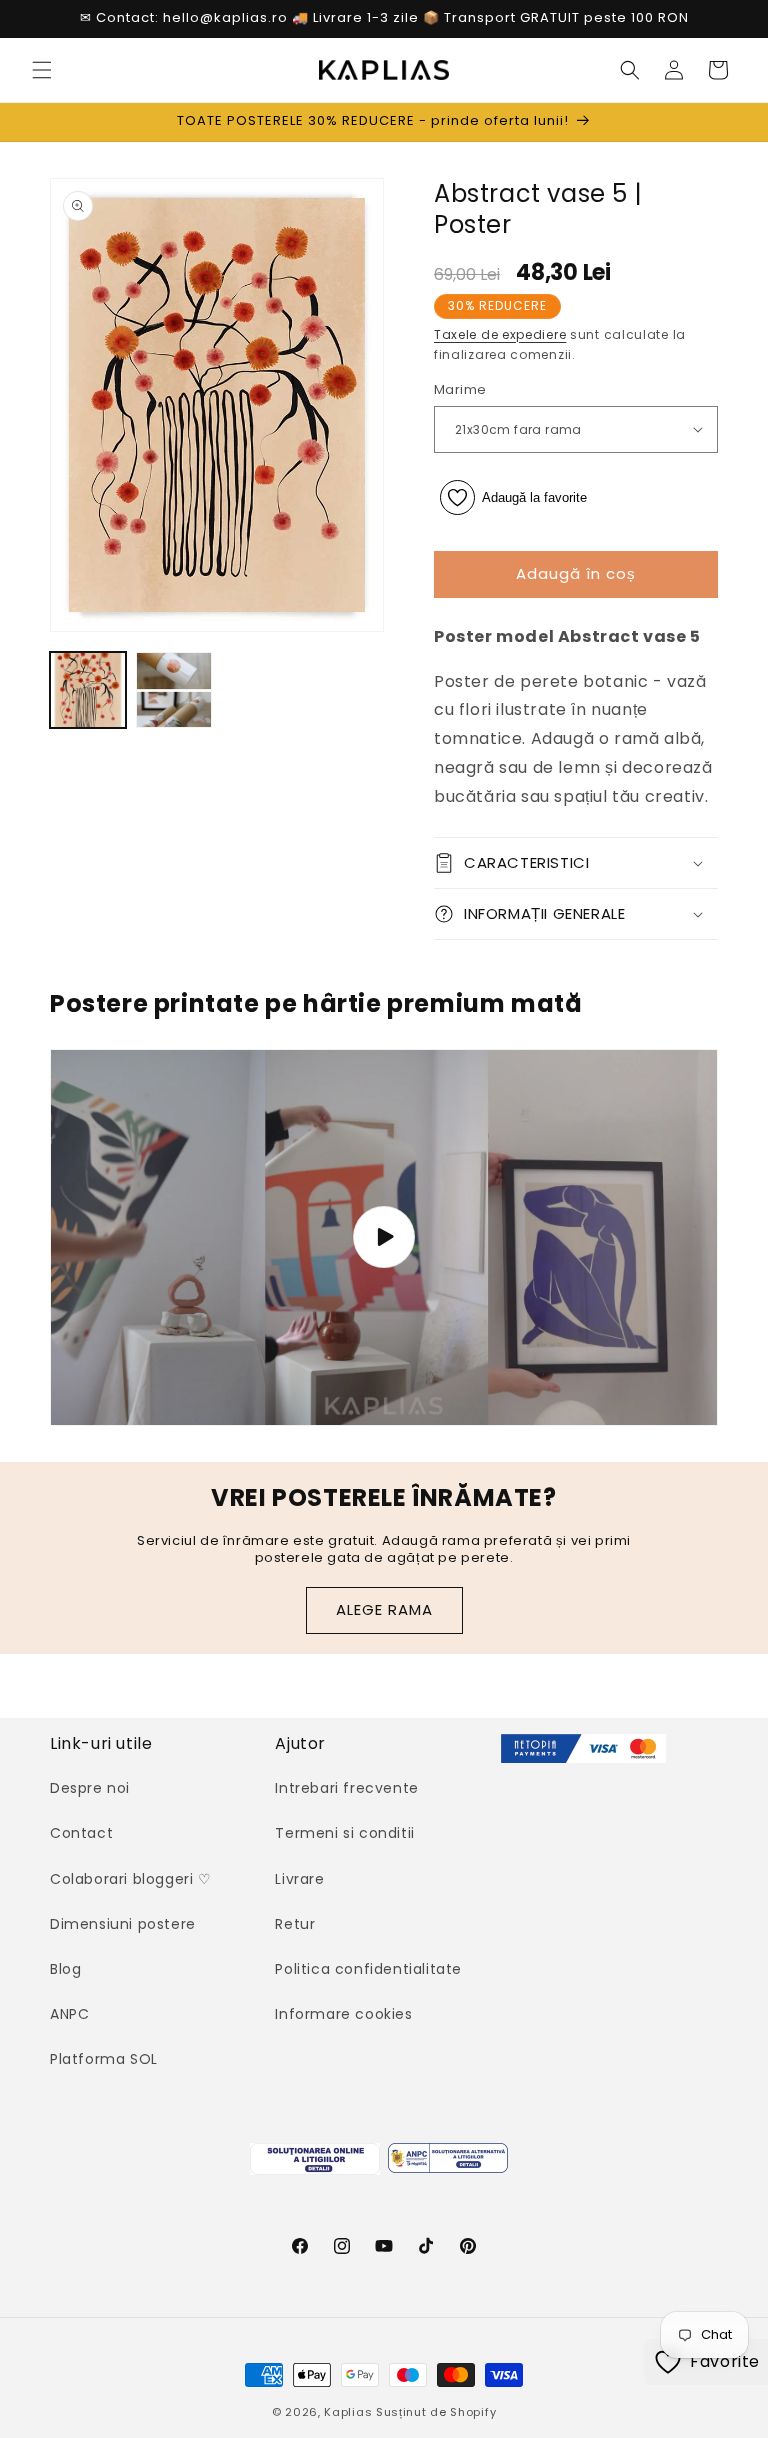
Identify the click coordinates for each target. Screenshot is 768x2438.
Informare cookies (343, 2014)
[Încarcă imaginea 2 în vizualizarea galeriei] (174, 690)
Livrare (299, 1879)
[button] (42, 70)
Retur (295, 1924)
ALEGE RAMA (384, 1609)
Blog (65, 1969)
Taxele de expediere (500, 334)
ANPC (69, 2014)
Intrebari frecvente (346, 1788)
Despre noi (90, 1788)
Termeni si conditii (344, 1833)
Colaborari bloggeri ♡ (131, 1879)
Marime (460, 389)
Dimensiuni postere (123, 1924)
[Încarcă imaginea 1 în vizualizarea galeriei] (88, 690)
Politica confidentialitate (368, 1969)
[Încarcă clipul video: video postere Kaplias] (384, 1237)
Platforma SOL (104, 2059)
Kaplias (348, 2412)
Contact (81, 1833)
